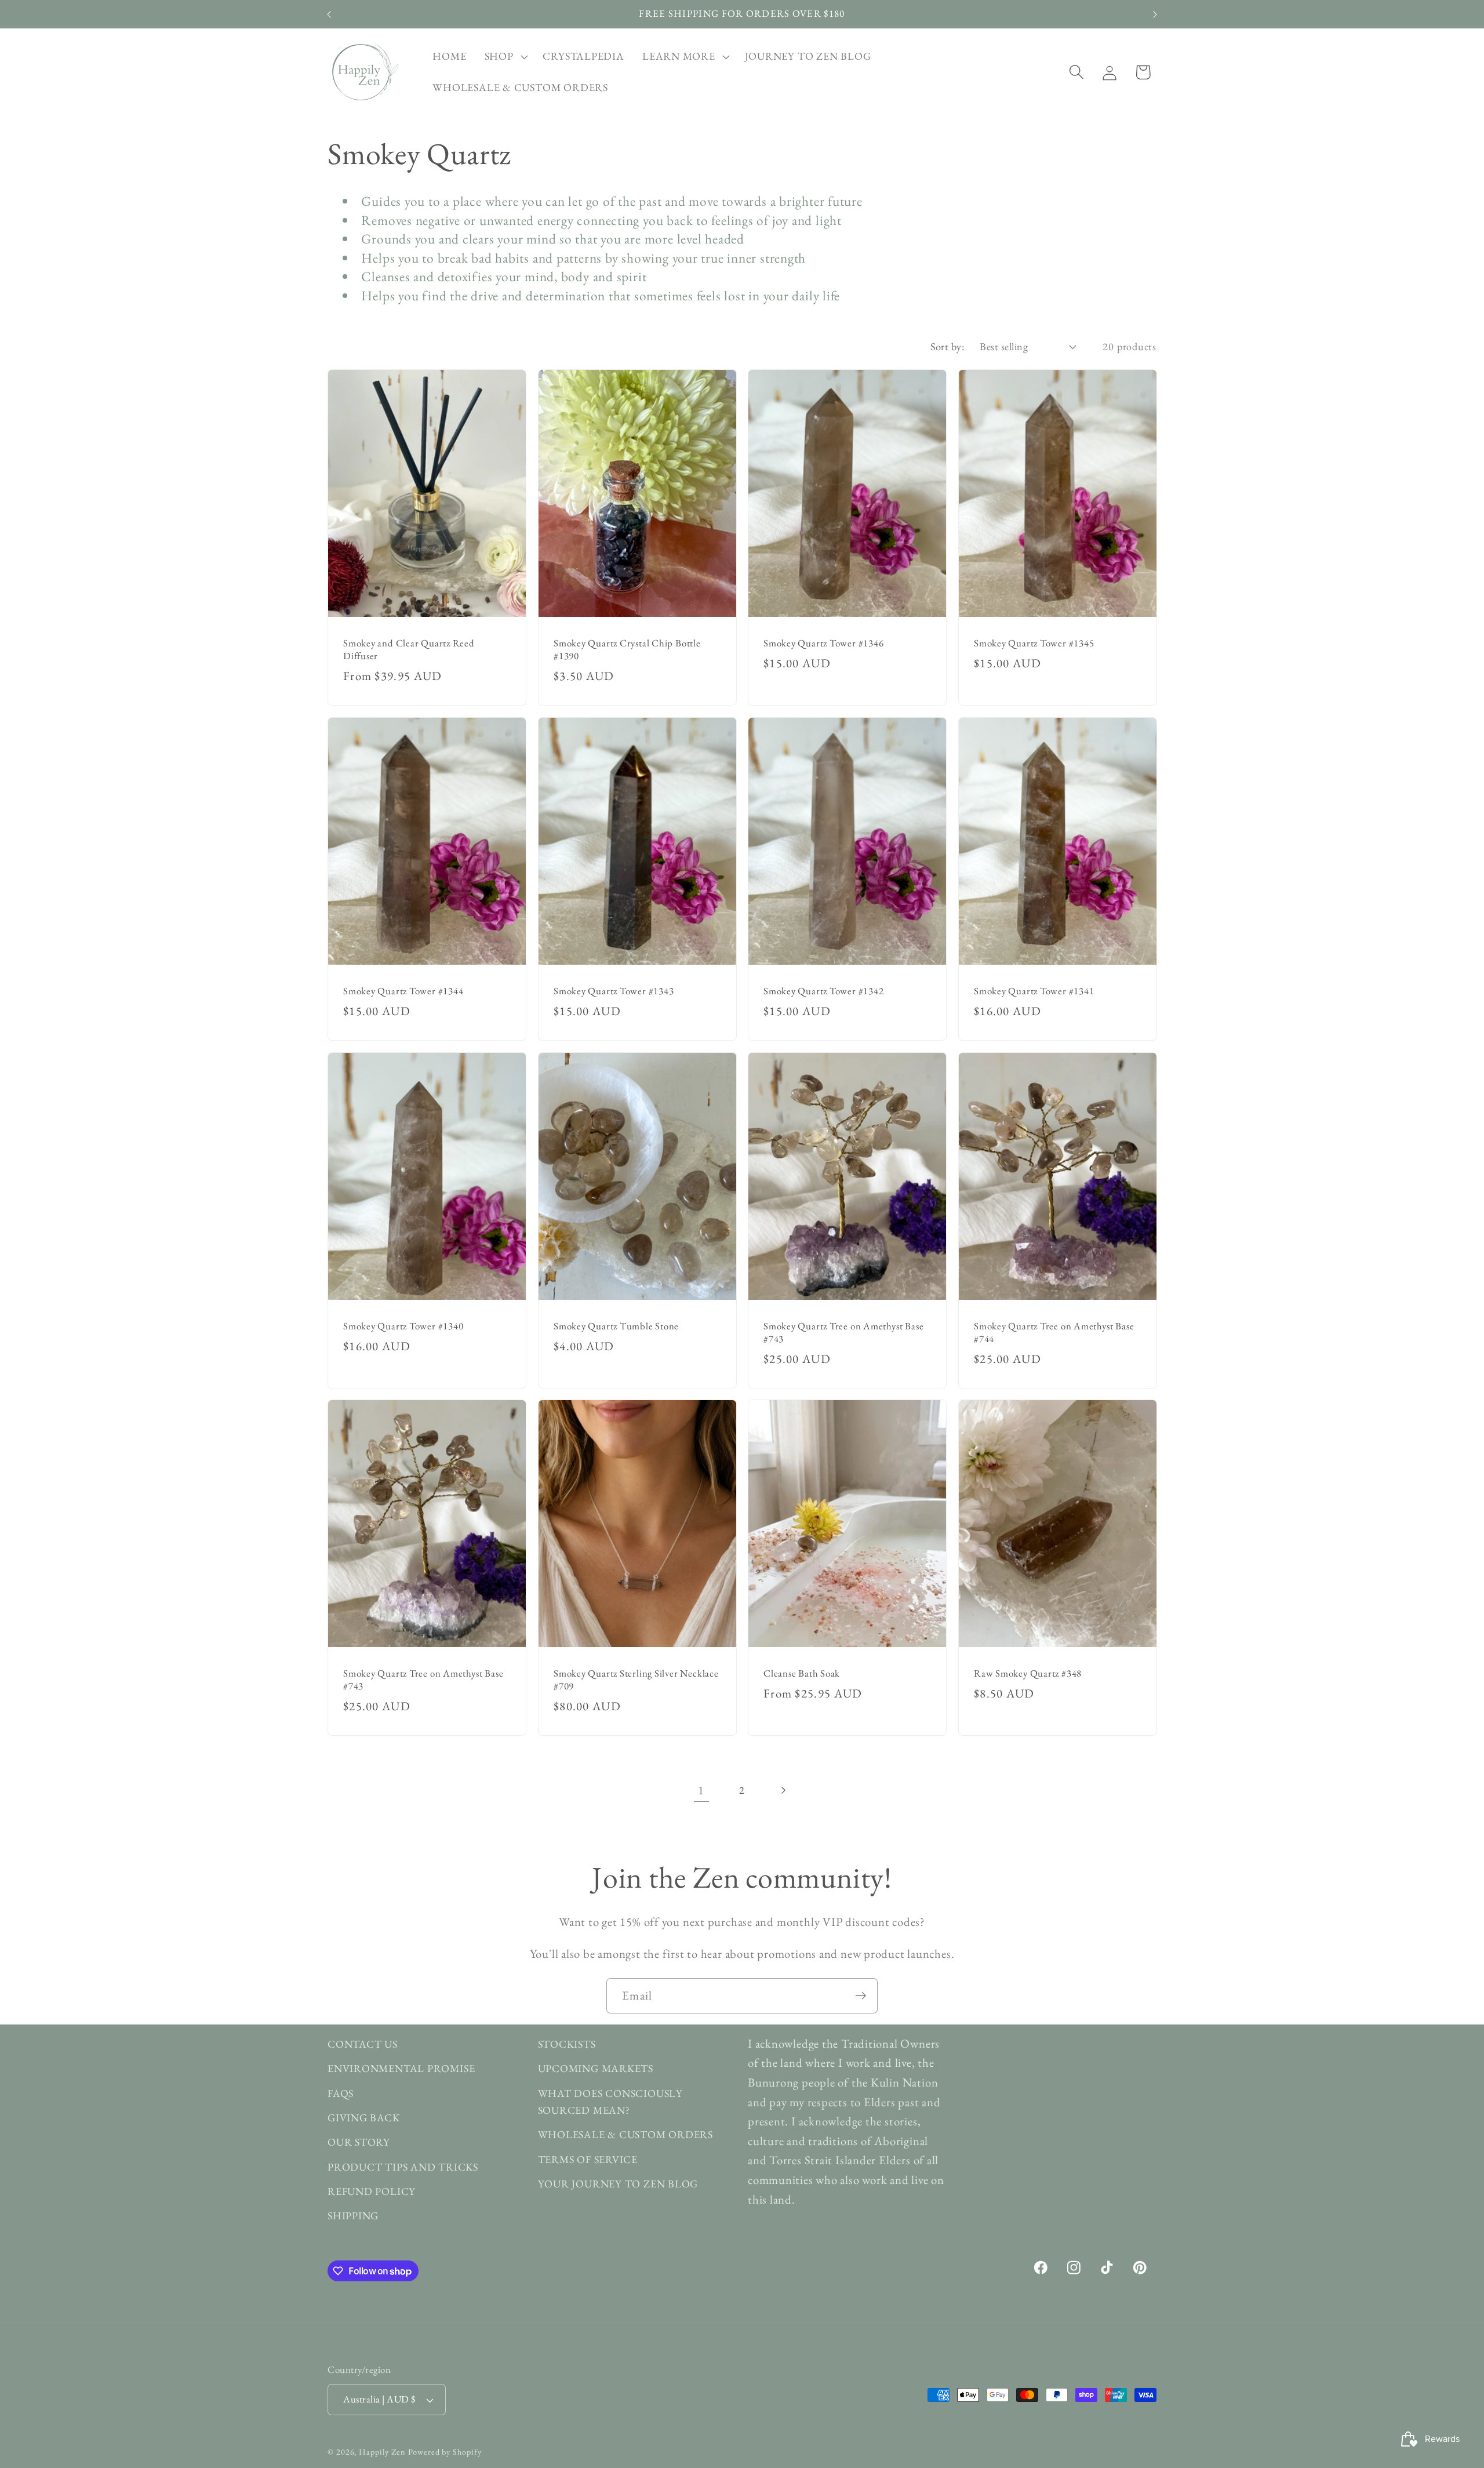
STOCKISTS (567, 2044)
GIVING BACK (364, 2118)
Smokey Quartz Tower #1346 (824, 643)
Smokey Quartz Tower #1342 (824, 991)
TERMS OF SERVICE (588, 2159)
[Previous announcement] (329, 14)
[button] (505, 57)
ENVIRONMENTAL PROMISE (401, 2069)
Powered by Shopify (445, 2452)
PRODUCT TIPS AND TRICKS (403, 2167)
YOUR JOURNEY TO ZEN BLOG (618, 2184)
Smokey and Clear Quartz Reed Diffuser (409, 650)
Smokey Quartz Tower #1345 (1034, 643)
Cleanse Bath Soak (802, 1673)
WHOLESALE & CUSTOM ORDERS (626, 2135)
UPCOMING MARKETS (596, 2069)
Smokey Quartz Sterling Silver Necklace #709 (636, 1680)
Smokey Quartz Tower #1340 (403, 1326)
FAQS (341, 2093)
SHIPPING (353, 2216)
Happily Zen (382, 2452)
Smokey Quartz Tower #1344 (403, 991)
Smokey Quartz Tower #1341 (1034, 991)
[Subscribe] (861, 1996)
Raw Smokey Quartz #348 (1028, 1673)
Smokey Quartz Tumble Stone (616, 1326)
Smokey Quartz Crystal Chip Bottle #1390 (627, 650)
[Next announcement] (1155, 14)
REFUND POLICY (372, 2192)
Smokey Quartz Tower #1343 (614, 991)
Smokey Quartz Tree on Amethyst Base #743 (843, 1332)
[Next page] (783, 1790)
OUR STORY (359, 2142)
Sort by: (947, 346)
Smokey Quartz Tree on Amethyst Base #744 (1054, 1332)
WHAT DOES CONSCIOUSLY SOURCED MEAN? (610, 2102)
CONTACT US (363, 2044)
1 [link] (701, 1790)
